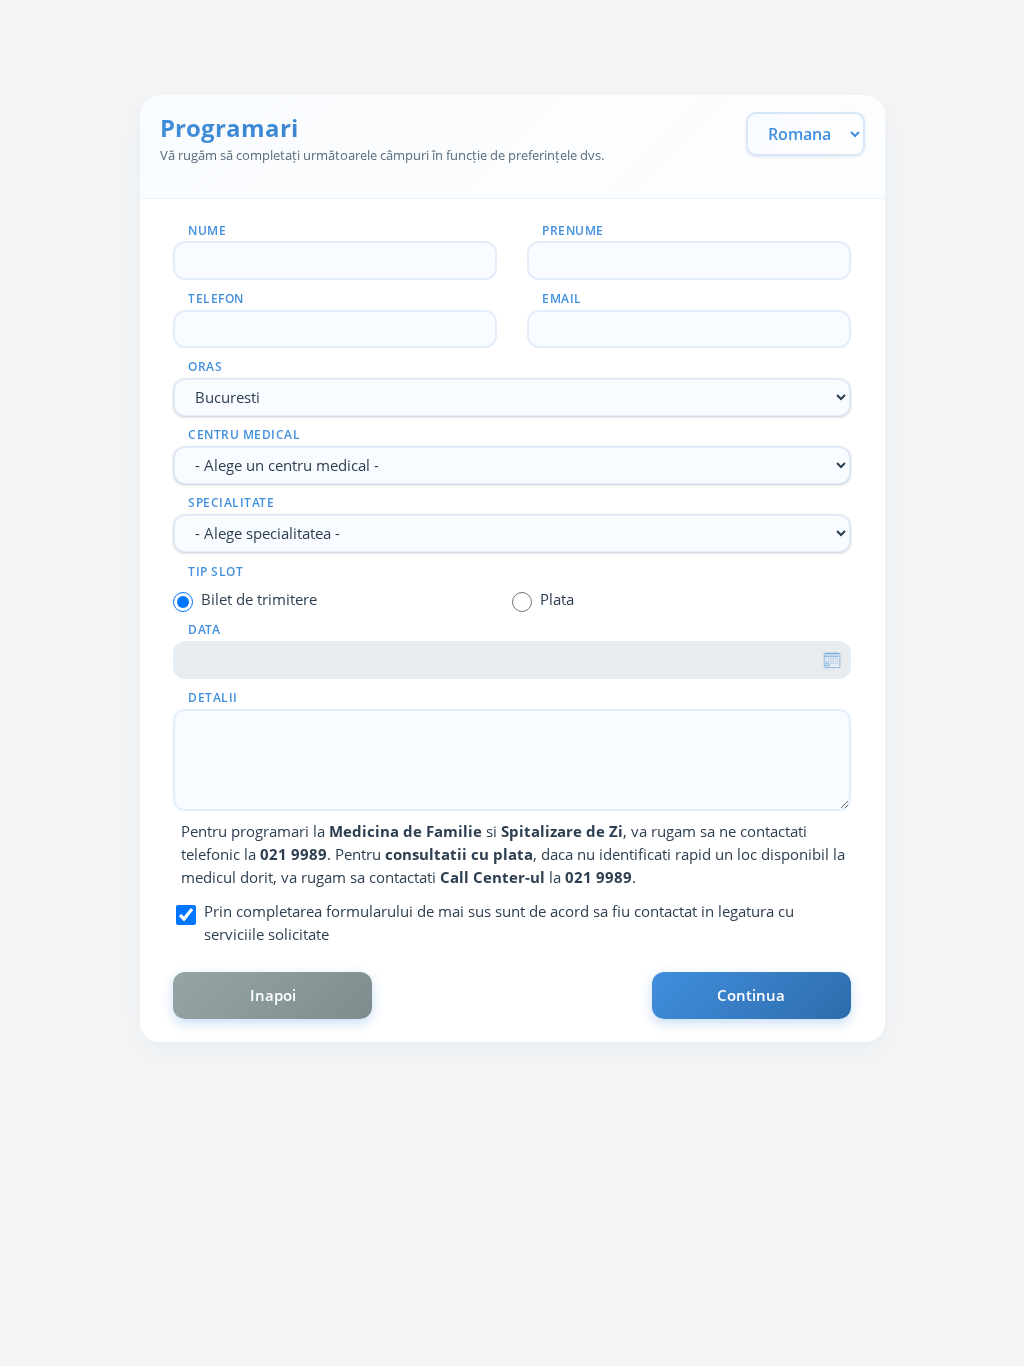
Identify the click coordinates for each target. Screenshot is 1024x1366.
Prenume (573, 230)
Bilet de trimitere (259, 599)
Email (562, 298)
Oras (205, 366)
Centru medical (244, 434)
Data (204, 629)
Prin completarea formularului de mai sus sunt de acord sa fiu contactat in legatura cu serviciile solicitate (499, 922)
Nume (207, 230)
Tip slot (215, 571)
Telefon (216, 298)
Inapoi (273, 995)
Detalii (213, 697)
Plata (557, 599)
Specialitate (231, 502)
